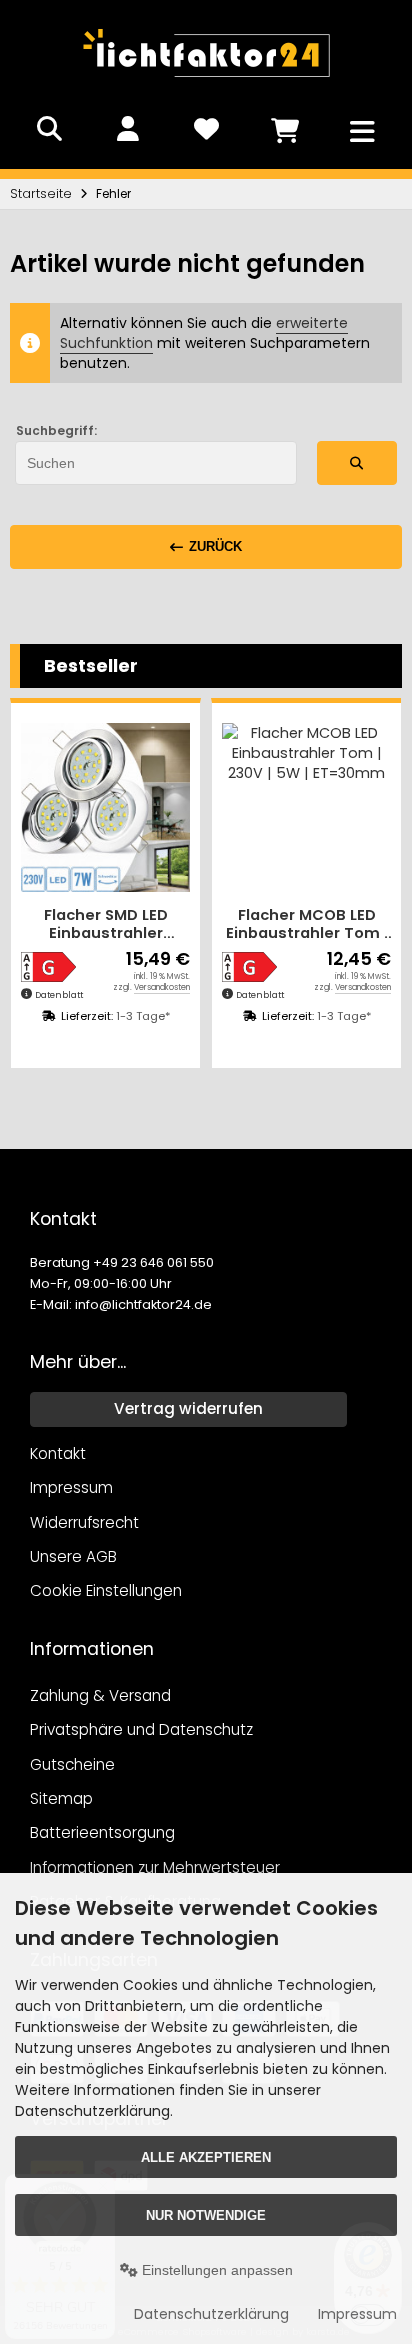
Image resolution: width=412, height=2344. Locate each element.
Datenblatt (59, 995)
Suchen (357, 462)
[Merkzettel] (206, 129)
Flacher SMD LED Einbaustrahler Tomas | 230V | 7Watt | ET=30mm (105, 924)
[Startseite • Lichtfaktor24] (206, 84)
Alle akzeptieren (206, 2157)
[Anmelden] (128, 129)
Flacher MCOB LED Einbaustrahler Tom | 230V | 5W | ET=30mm (306, 924)
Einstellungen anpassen (215, 2270)
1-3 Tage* (143, 1016)
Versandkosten (162, 987)
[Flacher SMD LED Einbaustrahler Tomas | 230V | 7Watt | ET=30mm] (105, 807)
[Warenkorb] (284, 129)
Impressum (357, 2314)
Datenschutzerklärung (211, 2314)
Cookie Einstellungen (106, 1590)
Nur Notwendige (206, 2215)
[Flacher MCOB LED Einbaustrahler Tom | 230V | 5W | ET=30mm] (306, 807)
